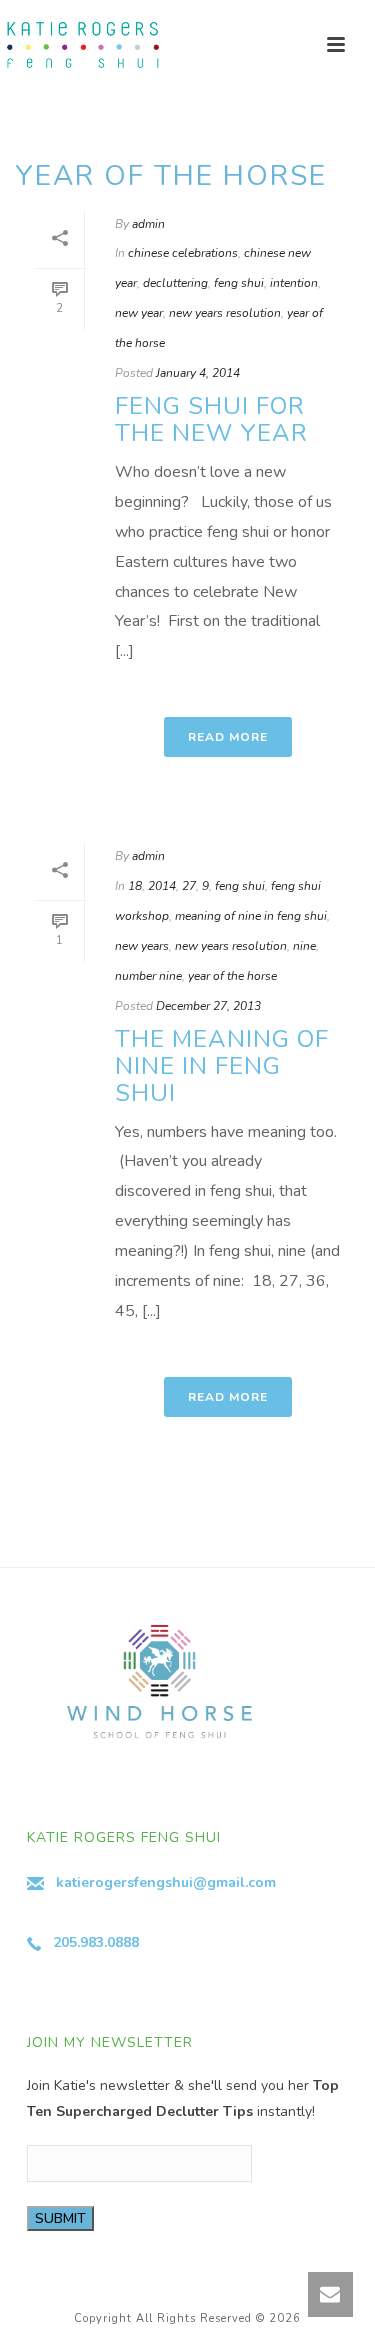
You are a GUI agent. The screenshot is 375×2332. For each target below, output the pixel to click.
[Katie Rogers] (80, 45)
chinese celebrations (183, 253)
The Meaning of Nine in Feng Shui (222, 1066)
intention (294, 283)
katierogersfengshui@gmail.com (166, 1882)
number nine (148, 976)
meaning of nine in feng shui (251, 916)
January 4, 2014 (198, 373)
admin (148, 224)
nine (304, 946)
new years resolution (225, 313)
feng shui (239, 283)
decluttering (175, 283)
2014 (162, 886)
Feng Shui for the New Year (211, 419)
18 (135, 886)
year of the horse (232, 976)
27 (189, 886)
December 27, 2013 (208, 1006)
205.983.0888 (96, 1942)
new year (139, 313)
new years (142, 946)
